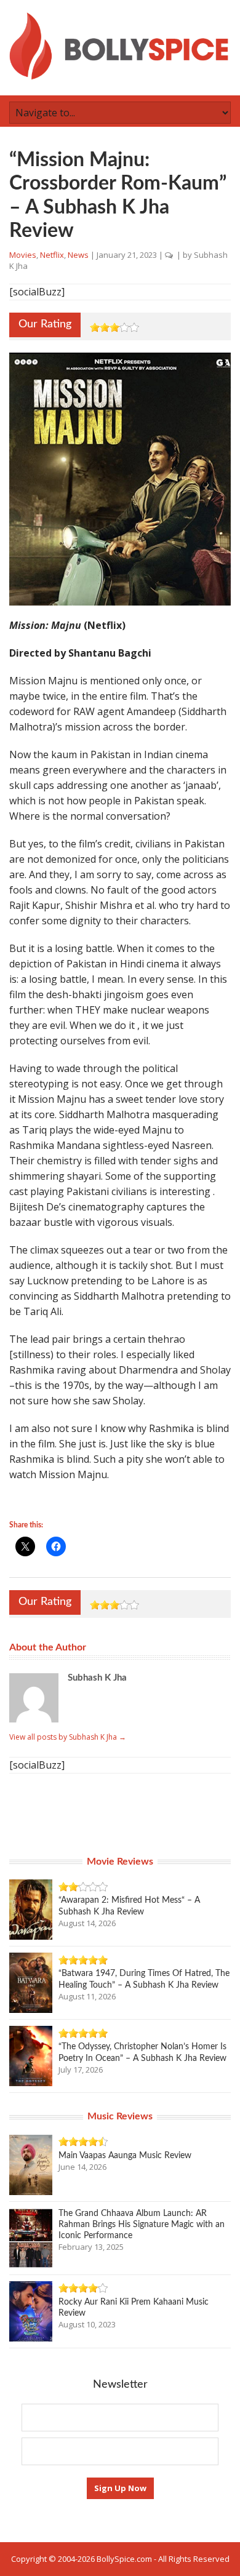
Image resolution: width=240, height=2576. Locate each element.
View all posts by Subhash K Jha (68, 1737)
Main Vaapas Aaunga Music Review (125, 2156)
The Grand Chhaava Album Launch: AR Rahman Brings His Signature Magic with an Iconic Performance (142, 2225)
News (78, 255)
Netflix (52, 255)
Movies (23, 255)
